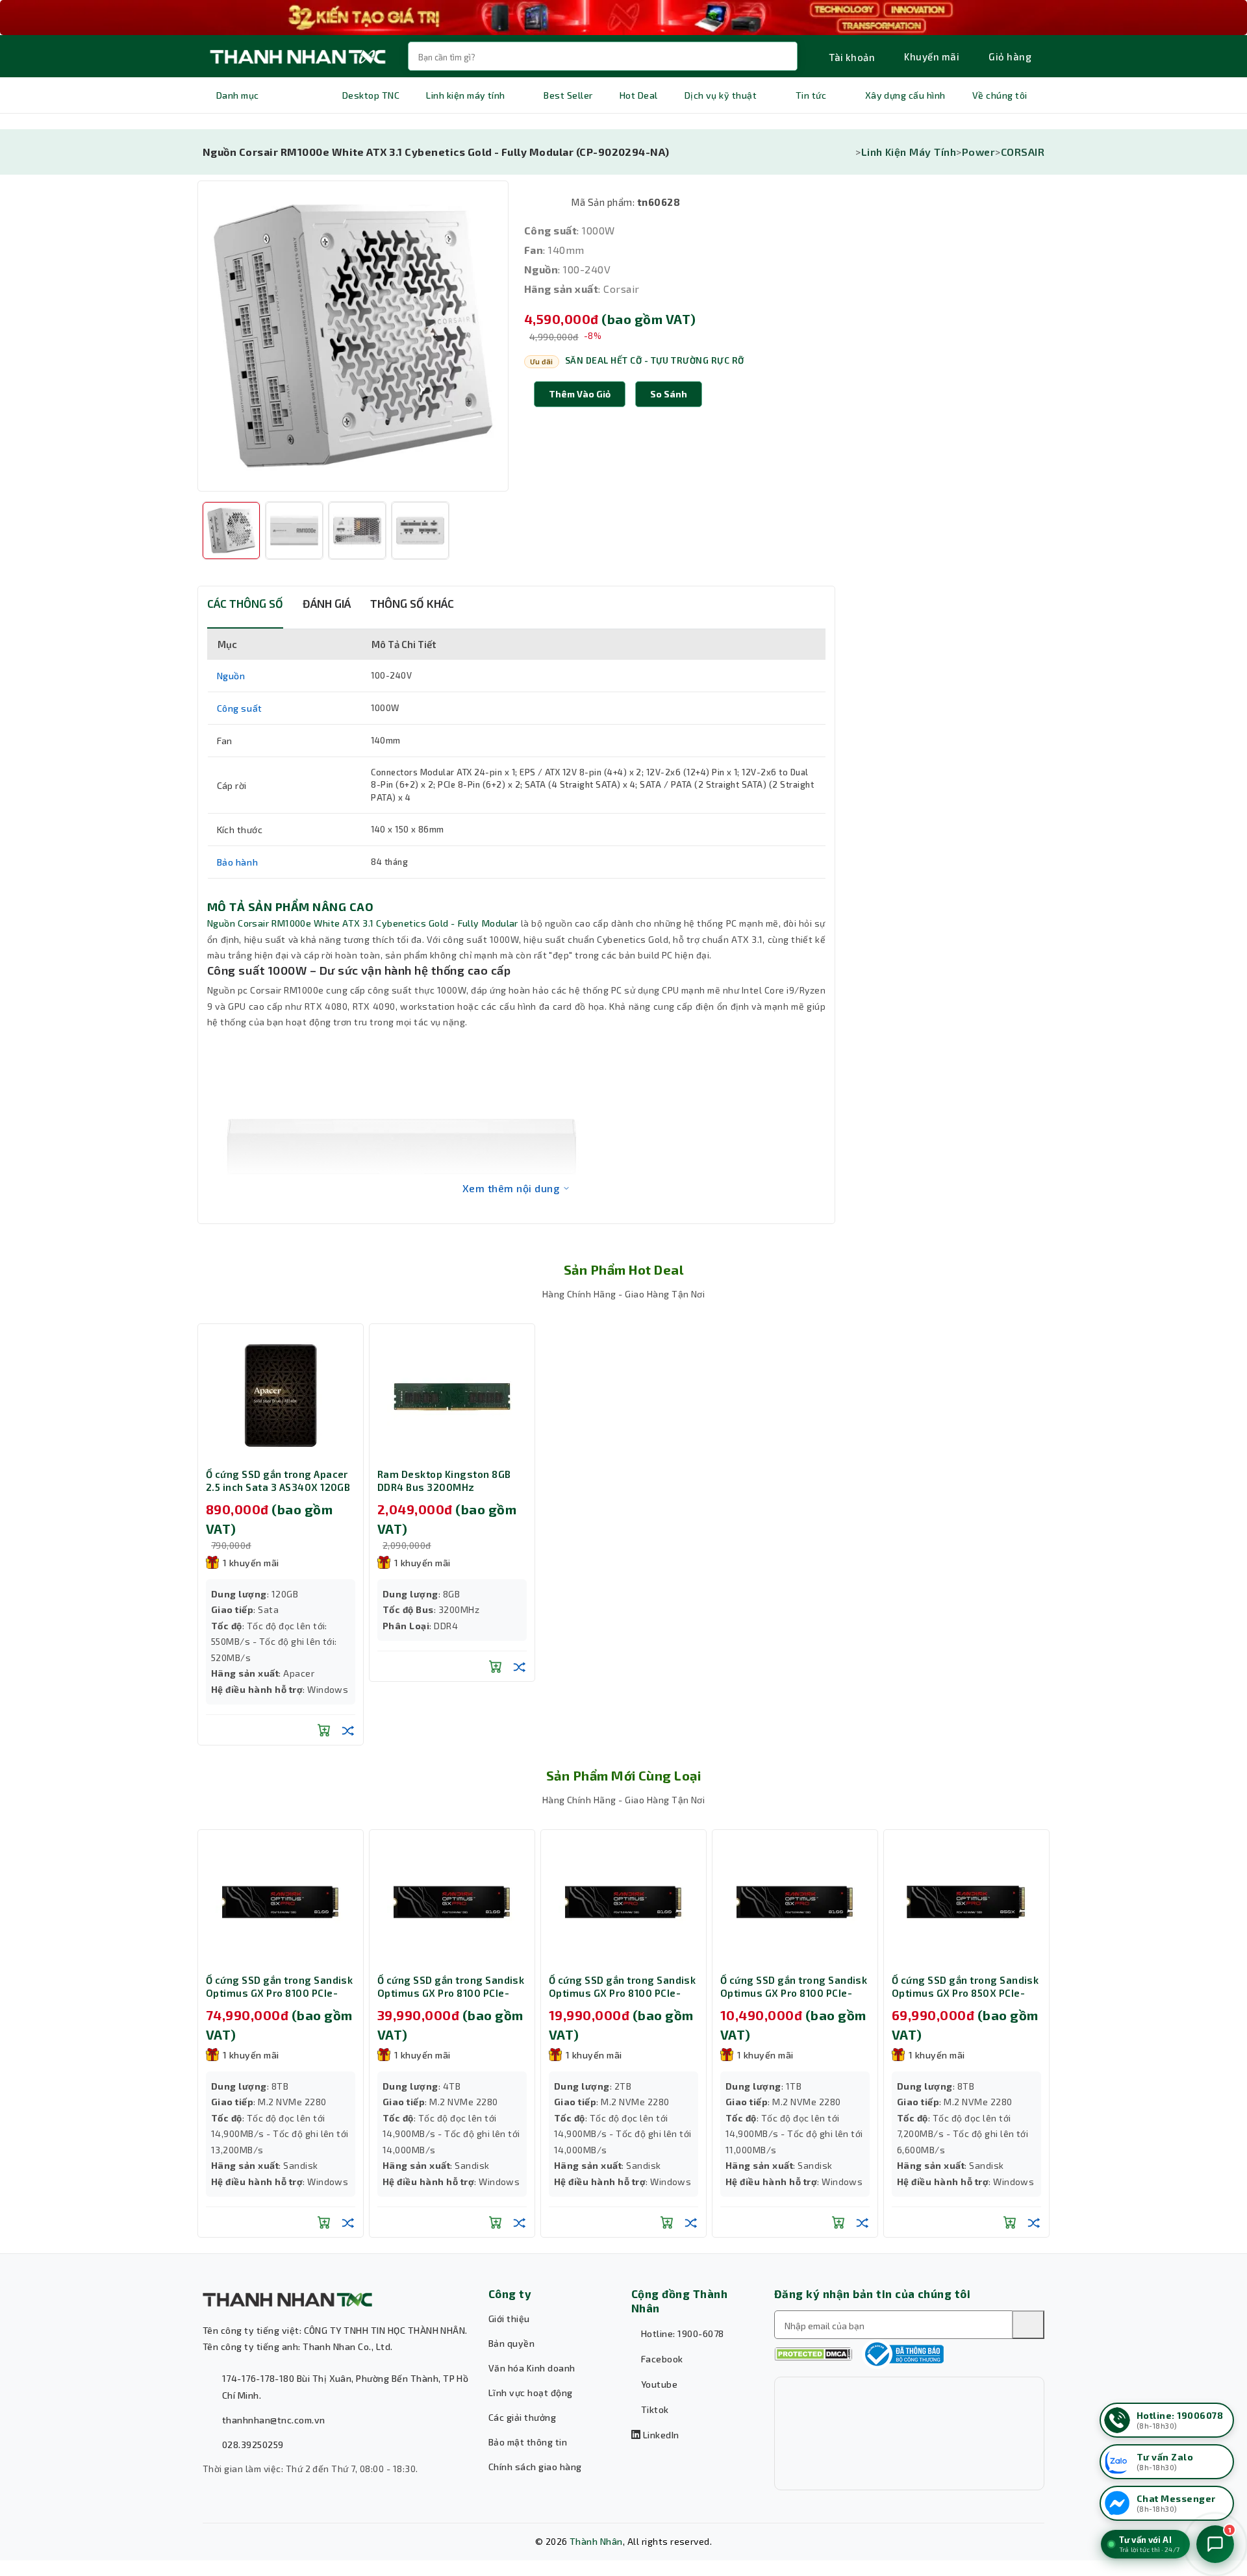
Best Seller (568, 95)
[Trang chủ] (851, 152)
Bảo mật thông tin (528, 2442)
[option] (353, 336)
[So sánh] (348, 1730)
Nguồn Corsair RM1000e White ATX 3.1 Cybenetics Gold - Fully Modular (363, 923)
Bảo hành (238, 862)
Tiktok (653, 2409)
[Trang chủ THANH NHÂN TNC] (297, 56)
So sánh (669, 394)
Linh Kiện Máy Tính (909, 152)
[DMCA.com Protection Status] (813, 2354)
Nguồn (231, 676)
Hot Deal (639, 95)
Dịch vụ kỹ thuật (721, 95)
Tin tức (811, 95)
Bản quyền (511, 2343)
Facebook (661, 2359)
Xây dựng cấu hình (905, 95)
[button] (669, 394)
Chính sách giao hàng (535, 2467)
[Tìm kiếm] (1028, 2325)
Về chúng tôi (1000, 95)
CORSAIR (1023, 152)
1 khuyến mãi (251, 1563)
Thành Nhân (596, 2541)
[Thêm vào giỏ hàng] (324, 1730)
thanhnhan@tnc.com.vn (274, 2420)
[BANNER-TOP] (623, 18)
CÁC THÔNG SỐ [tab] (245, 603)
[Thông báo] (903, 2354)
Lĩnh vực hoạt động (531, 2393)
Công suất (240, 708)
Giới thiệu (509, 2319)
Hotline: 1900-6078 (681, 2333)
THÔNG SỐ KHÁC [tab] (412, 603)
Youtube (658, 2384)
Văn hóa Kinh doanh (532, 2368)
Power (978, 152)
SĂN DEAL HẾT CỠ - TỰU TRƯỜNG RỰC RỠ (655, 360)
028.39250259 (253, 2445)
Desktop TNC (371, 95)
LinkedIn (660, 2435)
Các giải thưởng (522, 2417)
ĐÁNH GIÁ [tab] (327, 603)
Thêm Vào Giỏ (580, 394)
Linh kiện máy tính (466, 95)
